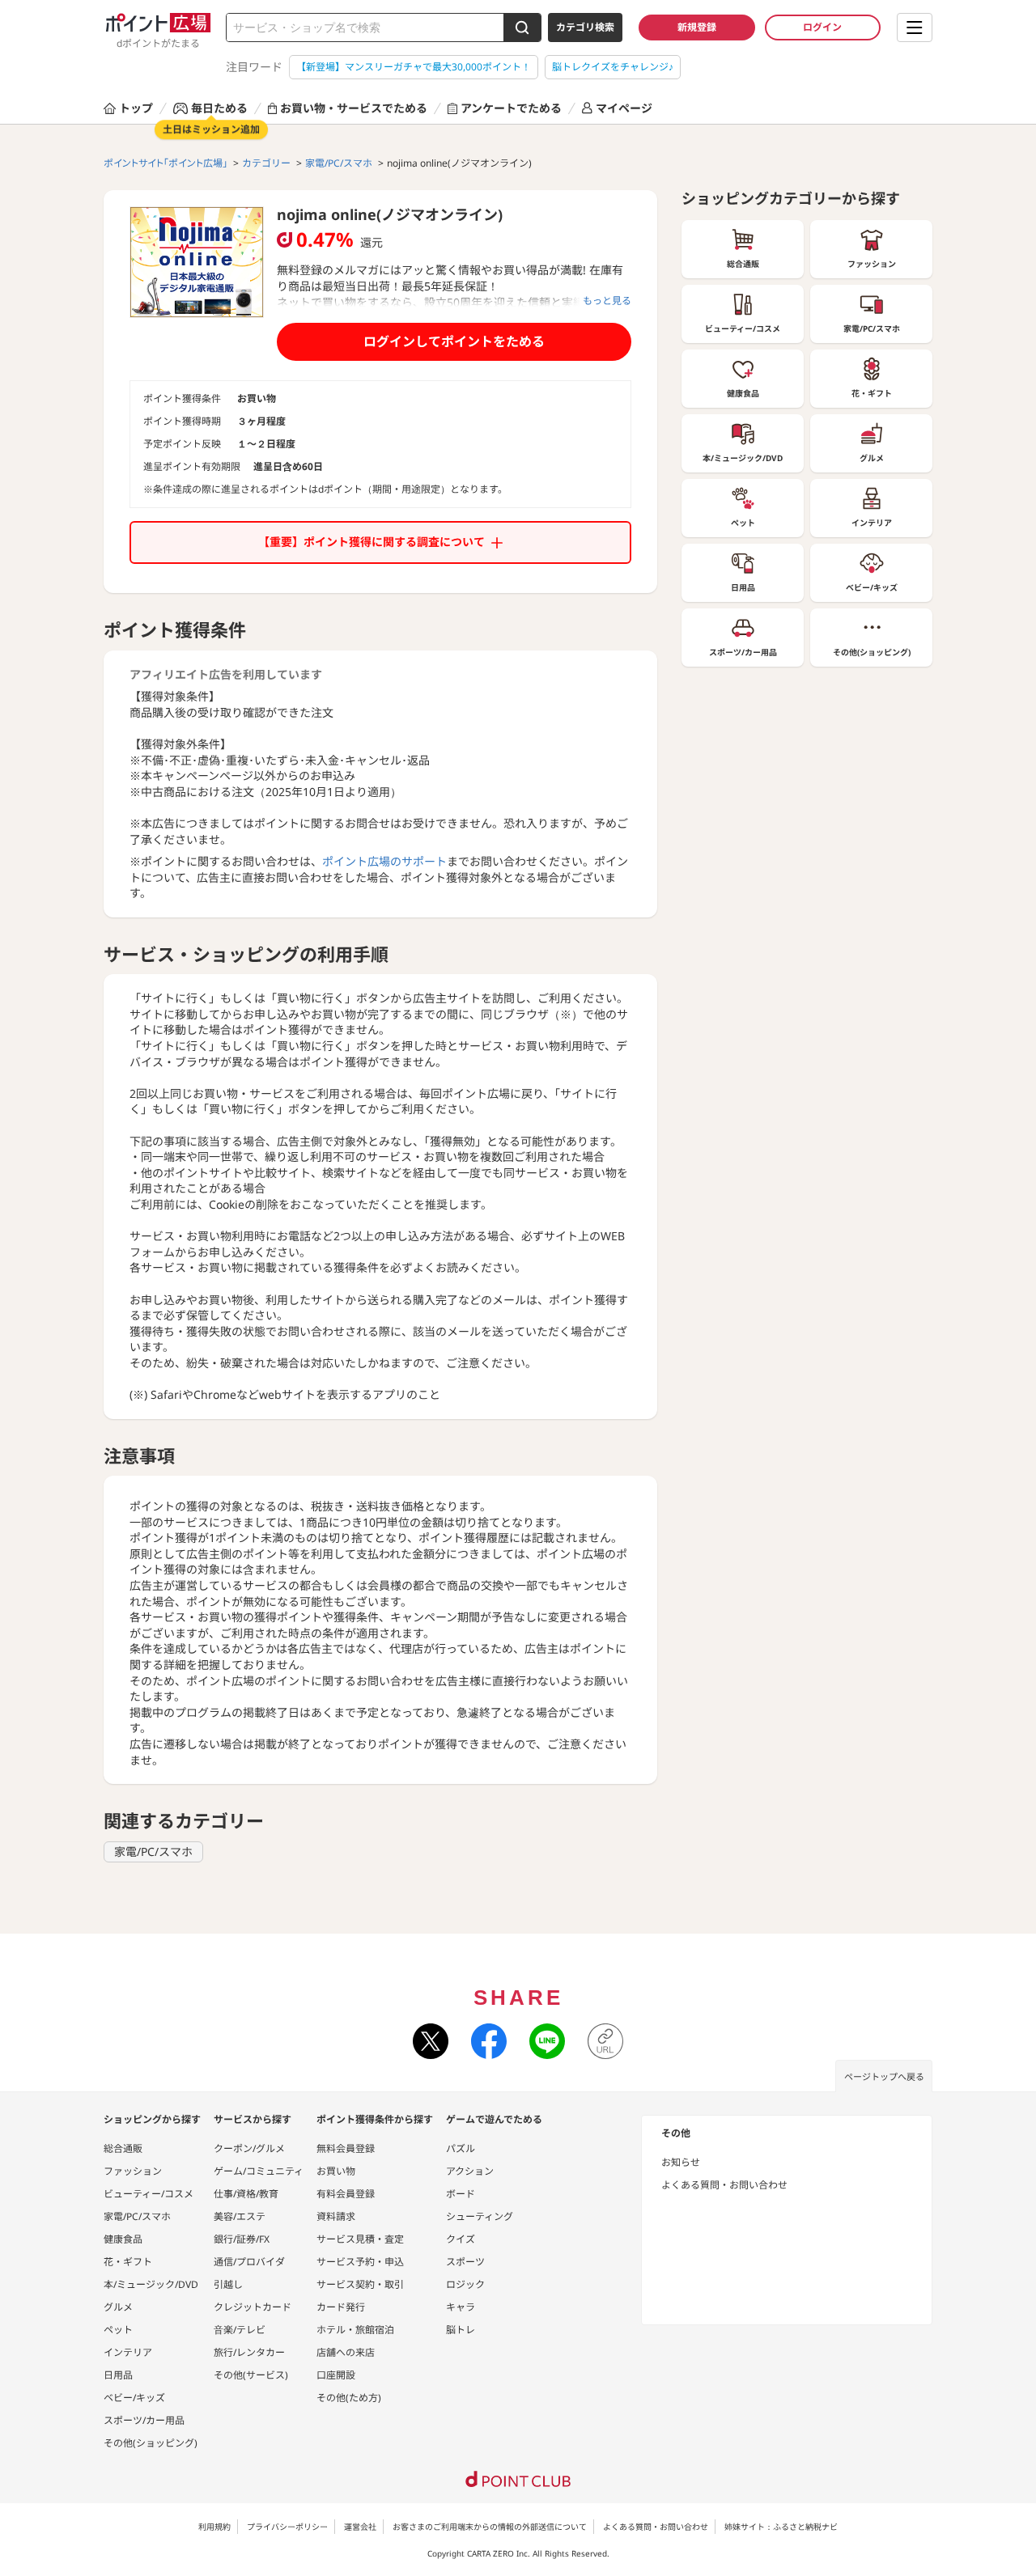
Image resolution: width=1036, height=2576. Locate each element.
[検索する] (522, 28)
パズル (461, 2148)
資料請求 (336, 2216)
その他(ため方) (349, 2398)
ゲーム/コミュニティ (259, 2171)
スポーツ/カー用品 (144, 2420)
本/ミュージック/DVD (151, 2284)
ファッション (133, 2171)
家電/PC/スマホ (153, 1851)
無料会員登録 (346, 2148)
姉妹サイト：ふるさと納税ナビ (781, 2527)
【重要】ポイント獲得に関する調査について (372, 542)
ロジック (465, 2284)
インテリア (128, 2352)
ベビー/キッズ (134, 2398)
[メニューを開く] (915, 28)
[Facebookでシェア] (489, 2041)
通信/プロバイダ (249, 2262)
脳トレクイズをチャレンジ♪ (613, 67)
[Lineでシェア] (547, 2041)
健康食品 (123, 2239)
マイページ (624, 108)
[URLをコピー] (605, 2041)
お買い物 (336, 2171)
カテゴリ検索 (585, 27)
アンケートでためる (511, 108)
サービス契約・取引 (360, 2284)
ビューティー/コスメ (149, 2194)
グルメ (118, 2307)
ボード (461, 2194)
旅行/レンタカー (249, 2352)
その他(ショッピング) (151, 2443)
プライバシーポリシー (287, 2527)
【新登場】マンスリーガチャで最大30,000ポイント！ (414, 67)
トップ (136, 108)
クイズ (461, 2239)
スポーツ (465, 2262)
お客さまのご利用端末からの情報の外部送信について (490, 2527)
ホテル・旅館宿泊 (355, 2330)
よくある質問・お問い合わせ (724, 2185)
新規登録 (697, 27)
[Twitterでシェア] (431, 2041)
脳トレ (461, 2330)
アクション (470, 2171)
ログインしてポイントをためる (454, 341)
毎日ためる (219, 108)
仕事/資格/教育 (246, 2194)
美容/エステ (240, 2216)
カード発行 (341, 2307)
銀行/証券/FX (242, 2239)
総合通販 (123, 2148)
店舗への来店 (346, 2352)
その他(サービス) (251, 2375)
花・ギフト (128, 2262)
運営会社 (360, 2527)
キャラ (461, 2307)
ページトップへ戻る (884, 2076)
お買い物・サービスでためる (354, 108)
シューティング (480, 2216)
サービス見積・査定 (360, 2239)
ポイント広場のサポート (384, 861)
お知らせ (681, 2162)
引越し (228, 2284)
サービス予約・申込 (360, 2262)
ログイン (822, 27)
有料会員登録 (346, 2194)
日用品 (118, 2375)
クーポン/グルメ (249, 2148)
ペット (118, 2330)
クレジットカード (253, 2307)
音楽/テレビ (240, 2330)
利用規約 (214, 2527)
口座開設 (336, 2375)
